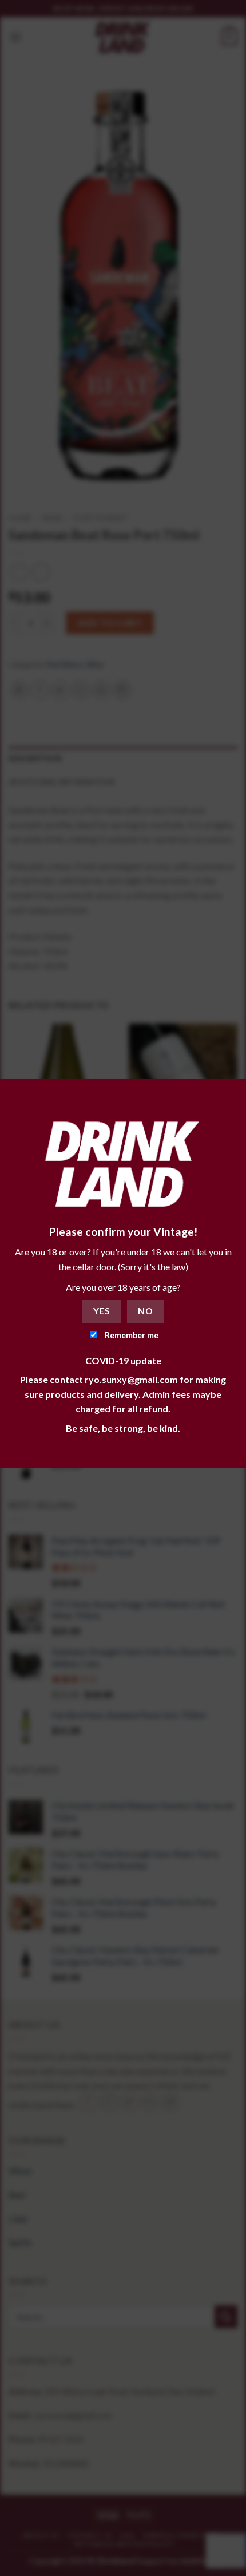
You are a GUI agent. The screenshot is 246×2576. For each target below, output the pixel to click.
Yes (102, 1311)
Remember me (131, 1335)
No (145, 1311)
